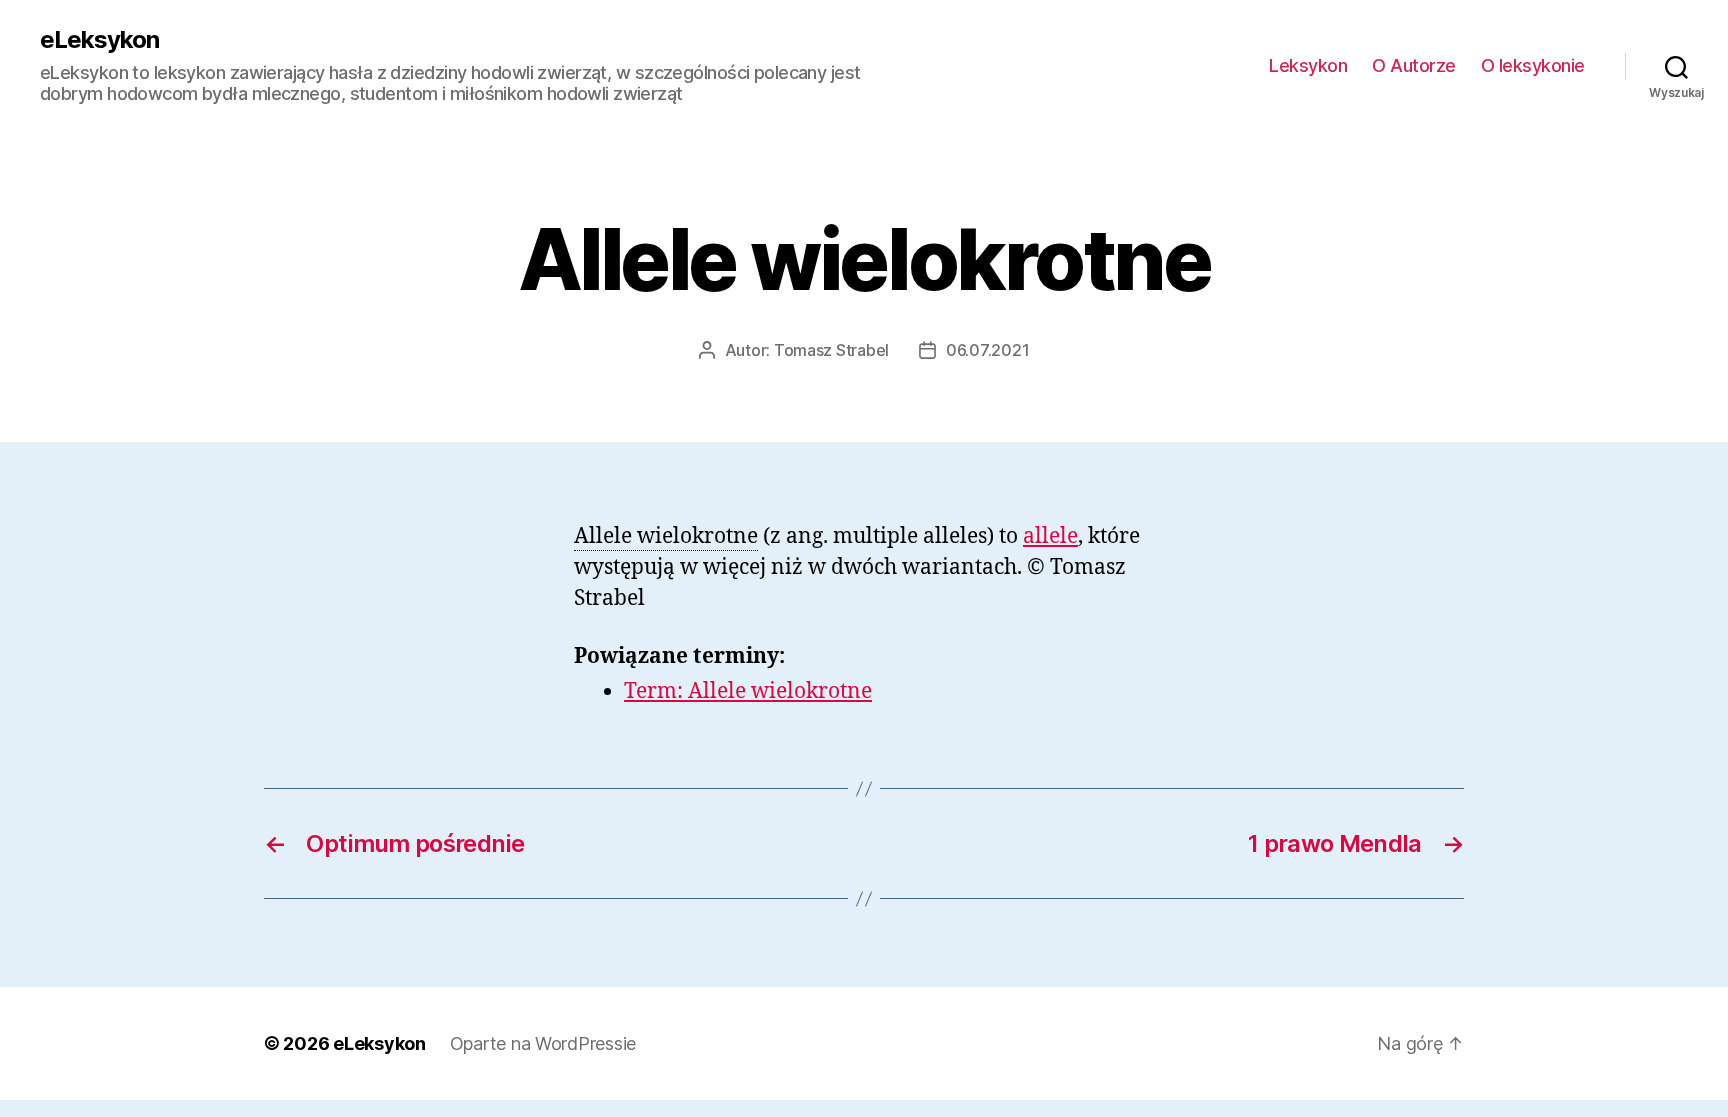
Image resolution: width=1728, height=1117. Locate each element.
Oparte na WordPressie (543, 1043)
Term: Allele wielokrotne (748, 691)
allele (1050, 536)
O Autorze (1414, 65)
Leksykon (1308, 65)
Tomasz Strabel (831, 350)
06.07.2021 (987, 350)
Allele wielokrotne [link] (666, 536)
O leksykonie (1533, 65)
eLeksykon (99, 40)
